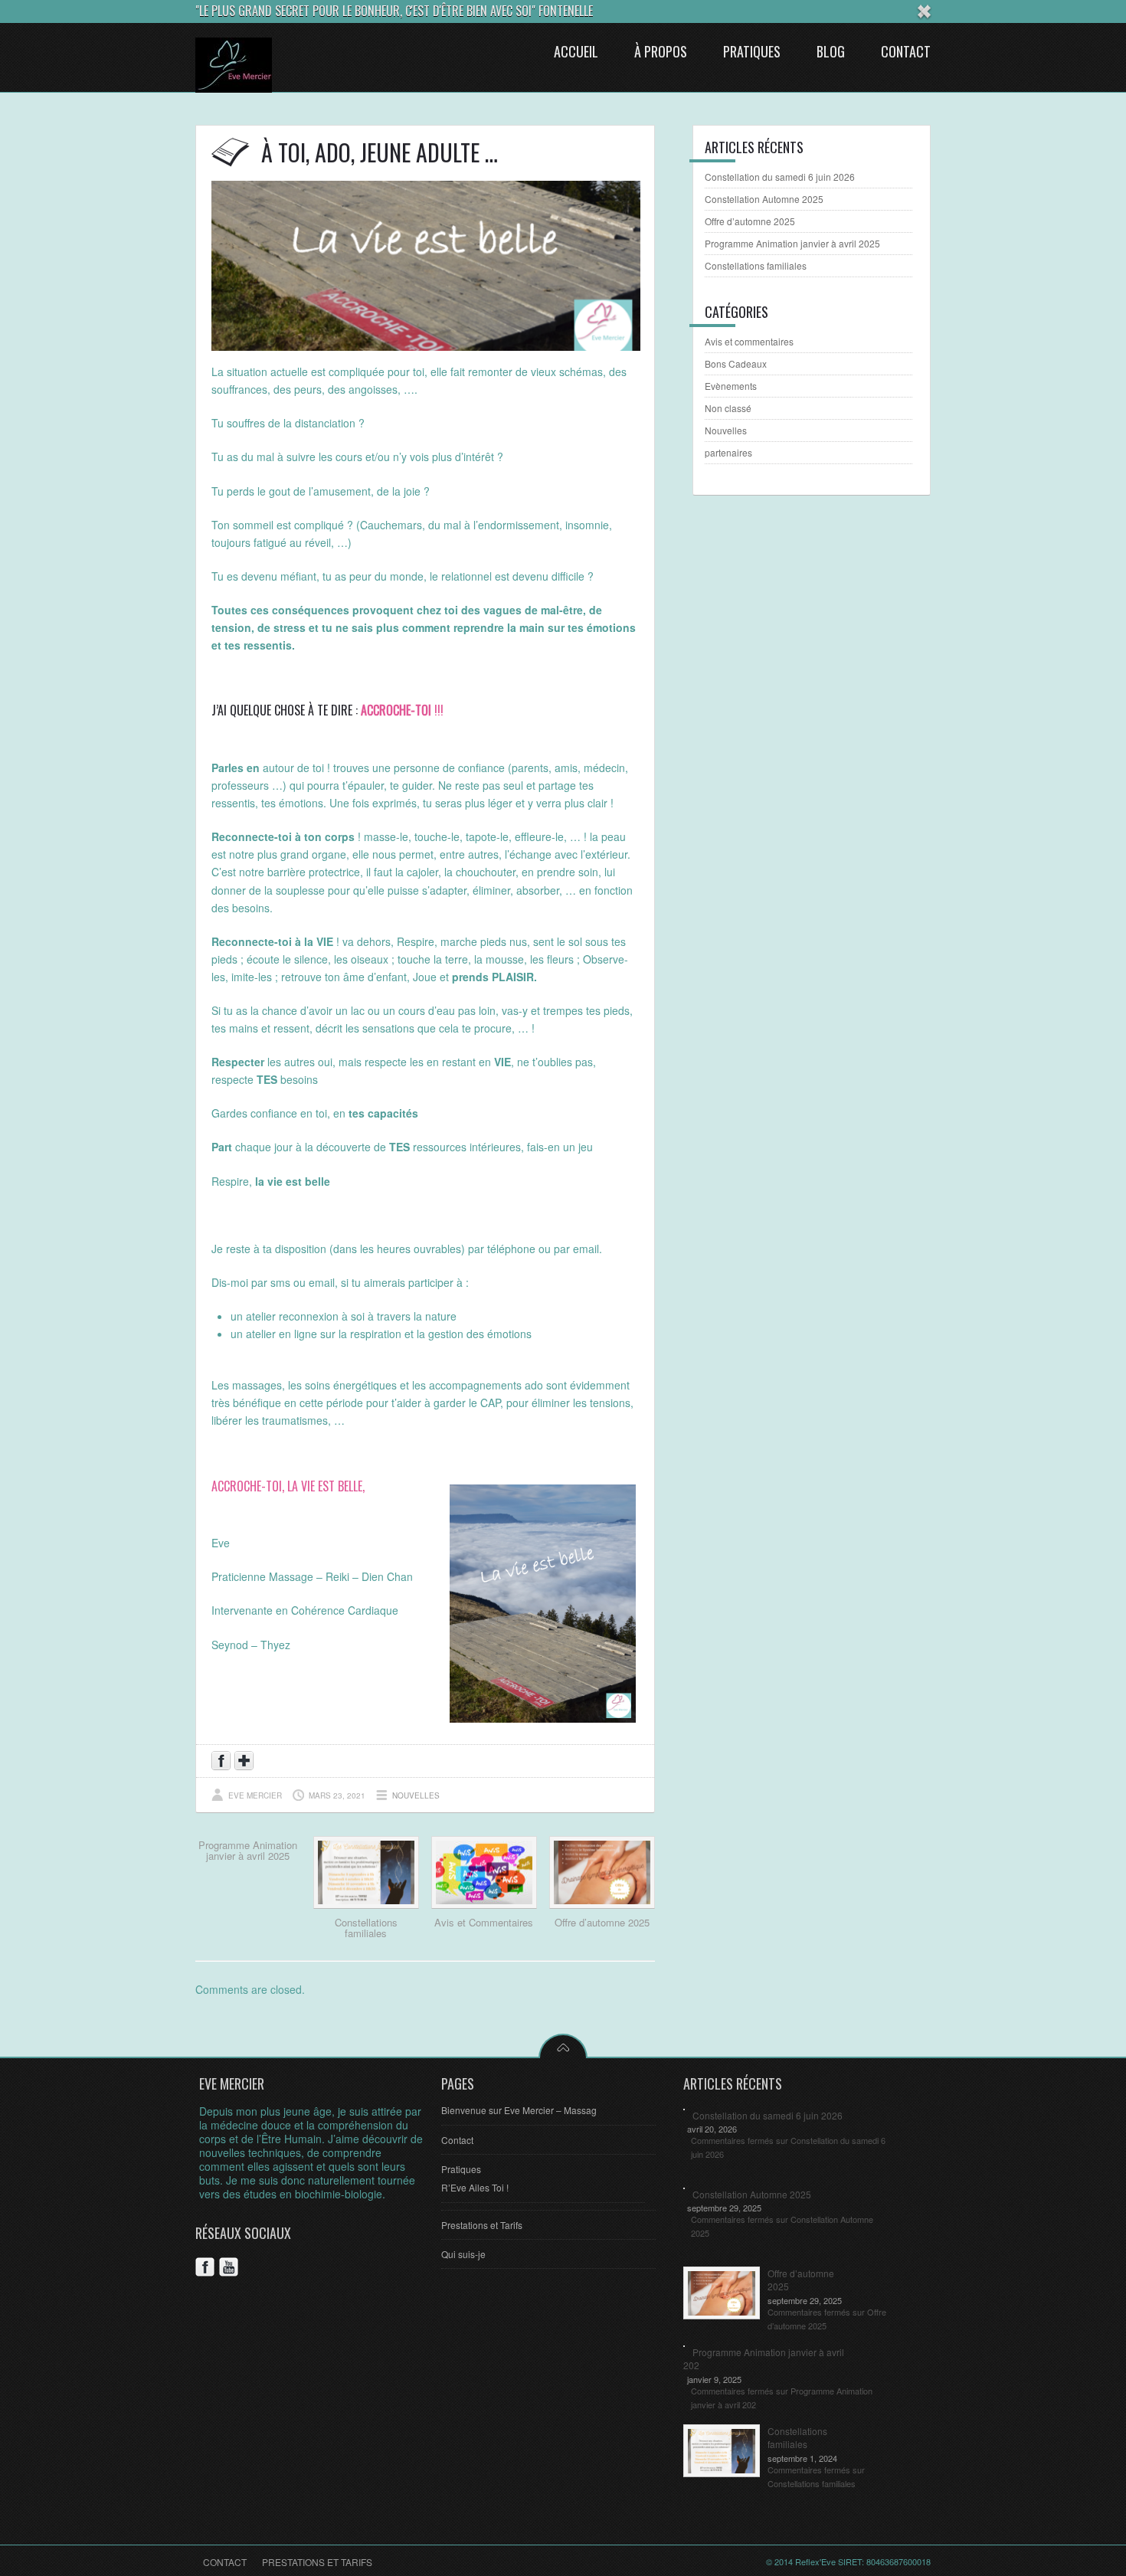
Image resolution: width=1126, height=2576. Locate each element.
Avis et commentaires (749, 341)
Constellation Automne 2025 (764, 199)
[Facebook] (207, 2269)
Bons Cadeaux (736, 363)
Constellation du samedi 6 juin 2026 (780, 177)
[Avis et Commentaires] (484, 1904)
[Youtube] (231, 2269)
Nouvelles (416, 1795)
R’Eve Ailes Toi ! (475, 2187)
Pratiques (461, 2169)
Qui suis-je (463, 2254)
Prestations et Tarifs (482, 2225)
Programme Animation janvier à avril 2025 (248, 1850)
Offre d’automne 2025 (602, 1922)
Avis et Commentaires (484, 1922)
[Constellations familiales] (366, 1904)
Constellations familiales (366, 1928)
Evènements (731, 386)
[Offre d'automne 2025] (602, 1904)
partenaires (728, 452)
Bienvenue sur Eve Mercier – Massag (519, 2110)
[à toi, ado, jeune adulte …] (426, 346)
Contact (457, 2140)
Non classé (728, 408)
